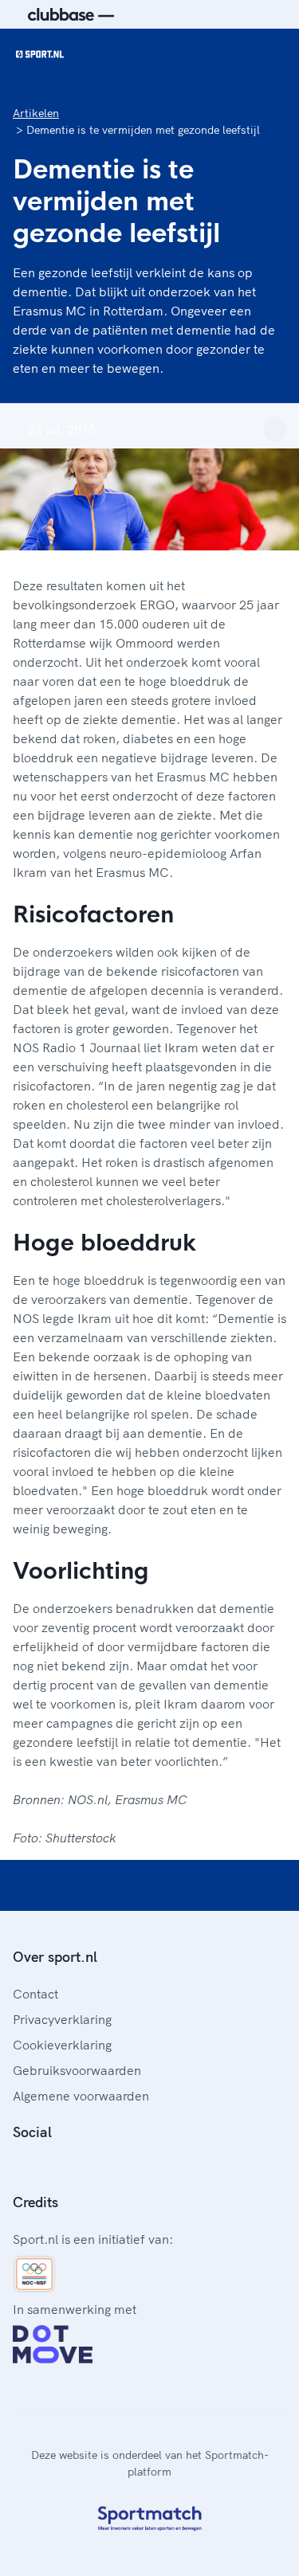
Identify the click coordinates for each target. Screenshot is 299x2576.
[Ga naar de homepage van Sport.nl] (40, 54)
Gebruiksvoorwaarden (77, 2070)
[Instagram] (45, 2167)
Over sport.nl (55, 1957)
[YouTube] (96, 2167)
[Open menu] (272, 54)
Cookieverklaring (62, 2045)
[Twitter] (70, 2167)
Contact (35, 1994)
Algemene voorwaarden (81, 2096)
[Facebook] (19, 2167)
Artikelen (36, 113)
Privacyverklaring (62, 2019)
